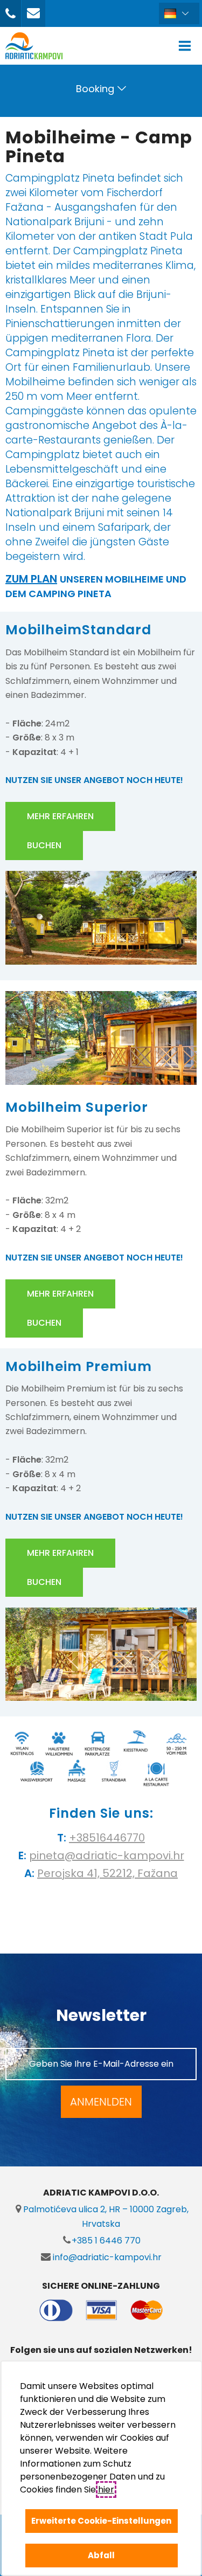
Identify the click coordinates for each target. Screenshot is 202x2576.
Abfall (101, 2555)
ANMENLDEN (101, 2102)
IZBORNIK (187, 46)
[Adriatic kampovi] (34, 46)
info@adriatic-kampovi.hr (106, 2257)
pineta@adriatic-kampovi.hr (107, 1855)
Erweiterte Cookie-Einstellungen (101, 2521)
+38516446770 (107, 1838)
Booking (95, 89)
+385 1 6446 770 (106, 2241)
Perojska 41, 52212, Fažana (107, 1873)
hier (106, 2490)
